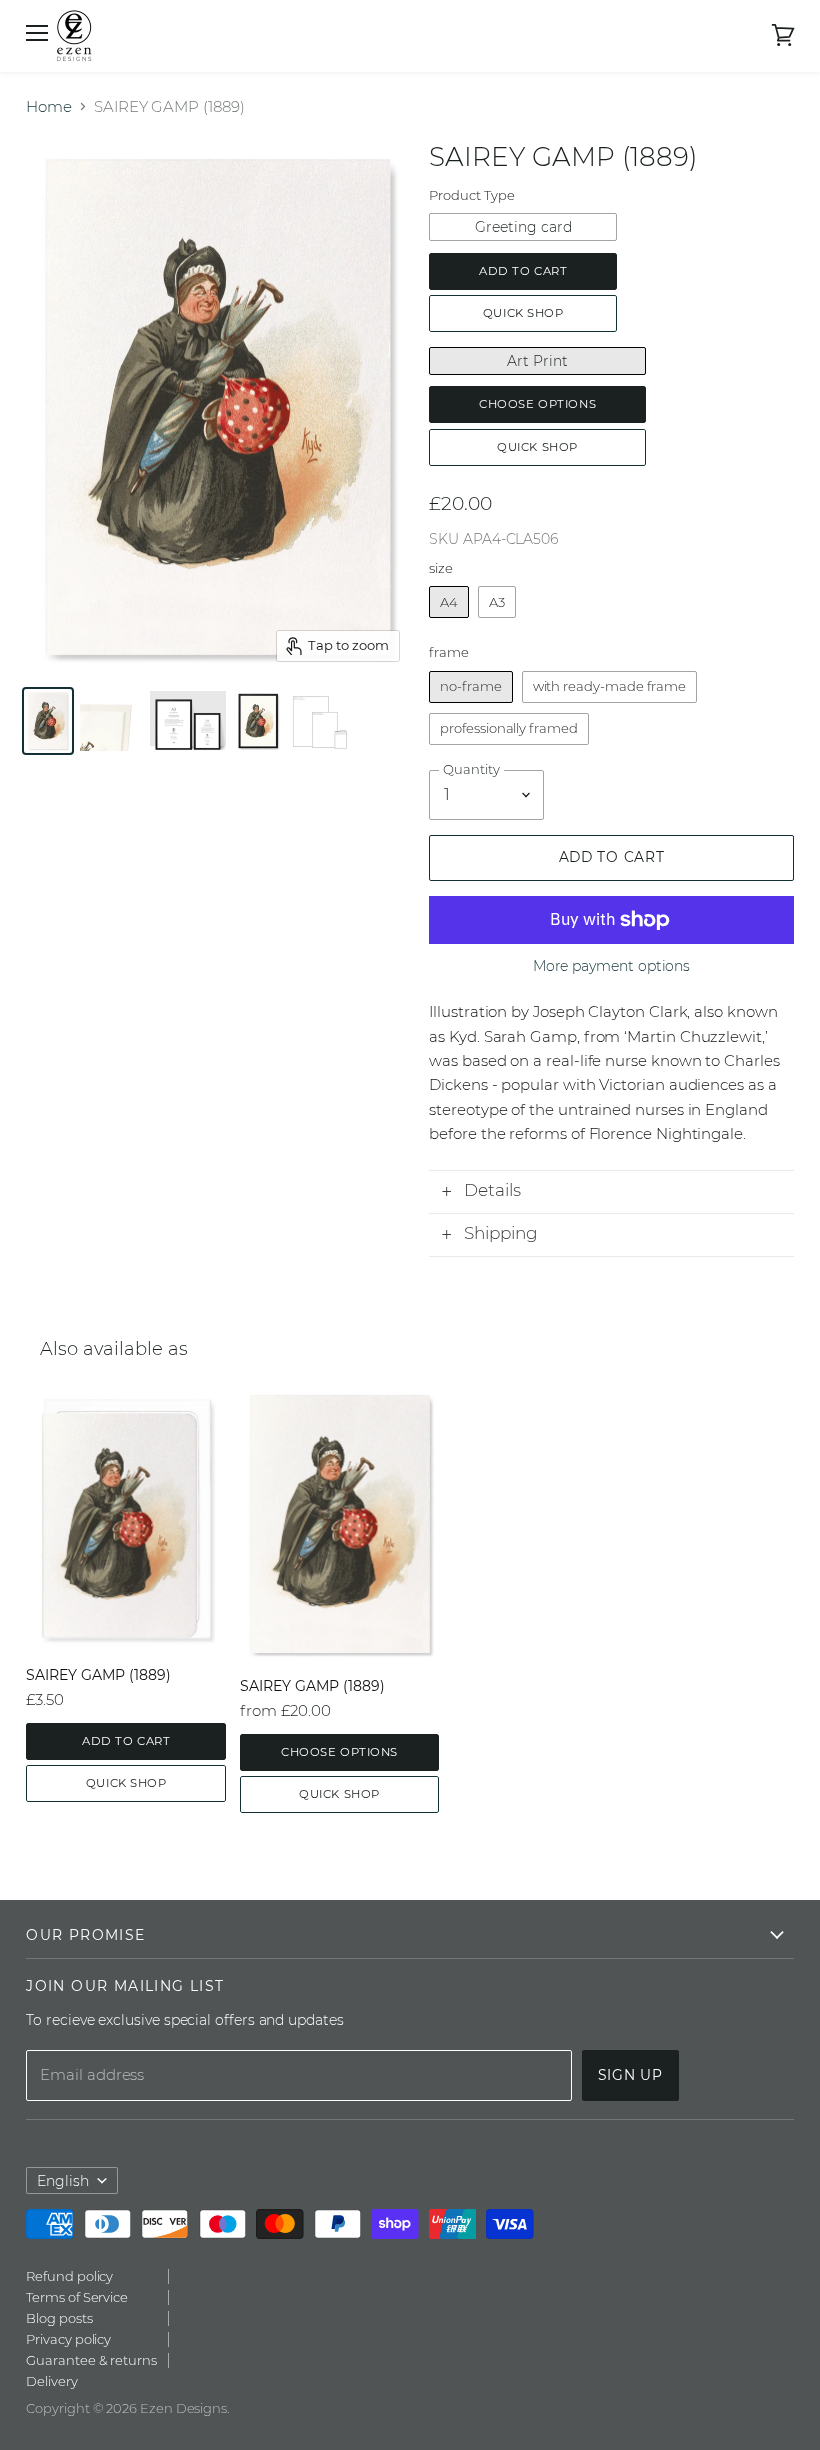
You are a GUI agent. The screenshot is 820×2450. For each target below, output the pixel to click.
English (63, 2181)
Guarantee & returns (91, 2360)
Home (49, 106)
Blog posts (59, 2318)
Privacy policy (68, 2339)
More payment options (612, 966)
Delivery (51, 2381)
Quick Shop (523, 313)
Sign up (630, 2075)
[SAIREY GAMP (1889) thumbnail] (48, 721)
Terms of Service (77, 2297)
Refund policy (69, 2276)
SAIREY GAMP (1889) (98, 1675)
